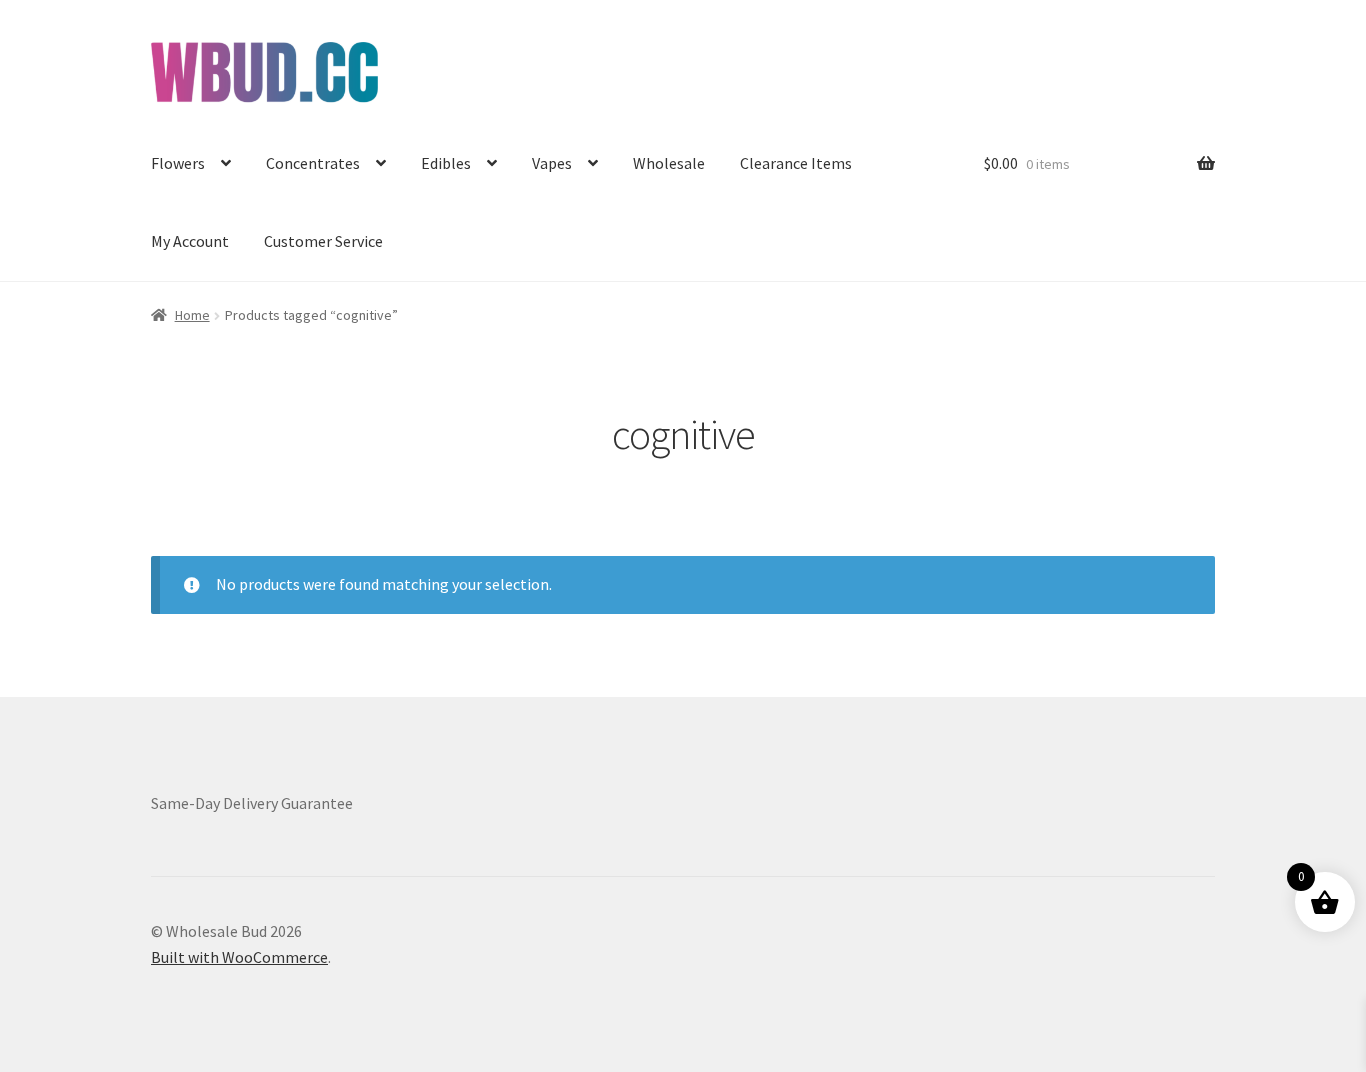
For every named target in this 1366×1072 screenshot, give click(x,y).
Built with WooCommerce (239, 957)
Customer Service (323, 241)
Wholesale (669, 163)
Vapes (552, 163)
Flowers (178, 163)
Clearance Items (796, 163)
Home (192, 315)
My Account (190, 241)
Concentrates (313, 163)
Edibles (446, 163)
